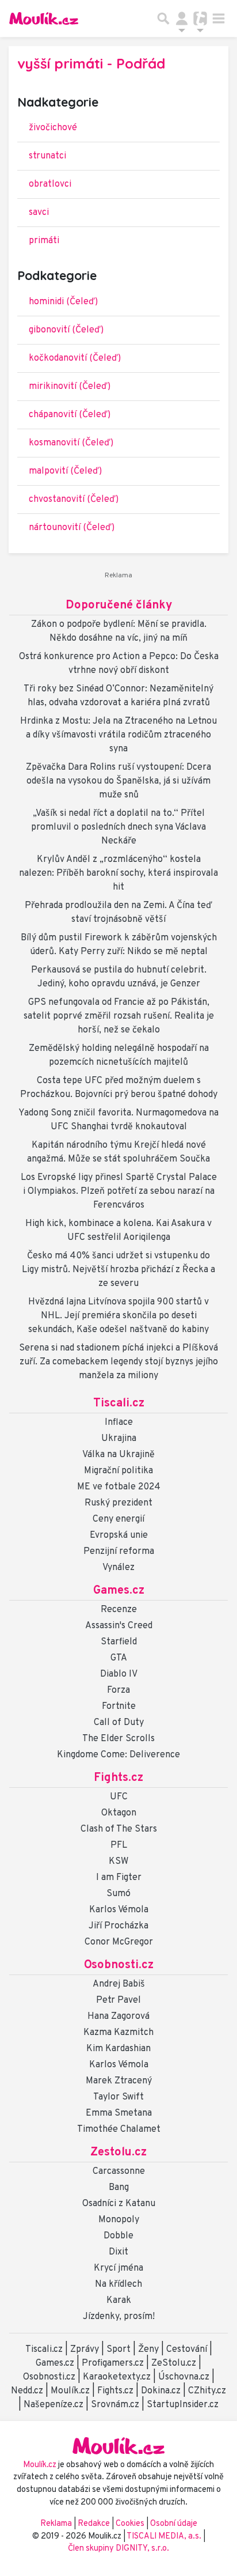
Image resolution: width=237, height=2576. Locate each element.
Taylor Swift (118, 2097)
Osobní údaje (174, 2524)
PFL (119, 1845)
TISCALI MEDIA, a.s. (165, 2537)
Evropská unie (119, 1535)
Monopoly (119, 2220)
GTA (119, 1658)
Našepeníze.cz (53, 2405)
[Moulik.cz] (44, 18)
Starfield (119, 1642)
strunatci (47, 156)
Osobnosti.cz (119, 1965)
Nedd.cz (27, 2391)
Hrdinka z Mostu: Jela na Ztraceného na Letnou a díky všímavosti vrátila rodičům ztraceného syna (118, 735)
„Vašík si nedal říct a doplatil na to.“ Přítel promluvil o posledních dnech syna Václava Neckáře (118, 827)
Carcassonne (119, 2172)
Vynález (118, 1568)
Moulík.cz (70, 2391)
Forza (118, 1690)
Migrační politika (118, 1471)
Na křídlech (118, 2284)
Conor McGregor (119, 1942)
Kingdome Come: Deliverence (118, 1755)
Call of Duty (119, 1723)
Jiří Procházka (118, 1926)
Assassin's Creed (119, 1626)
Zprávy (85, 2350)
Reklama (56, 2524)
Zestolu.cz (118, 2153)
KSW (118, 1862)
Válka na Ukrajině (118, 1455)
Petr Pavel (118, 2000)
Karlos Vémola (119, 1910)
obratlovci (50, 184)
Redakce (94, 2524)
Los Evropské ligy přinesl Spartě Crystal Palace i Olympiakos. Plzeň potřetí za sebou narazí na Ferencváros (119, 1191)
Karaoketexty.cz (117, 2377)
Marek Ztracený (119, 2081)
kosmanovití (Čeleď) (71, 443)
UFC (119, 1797)
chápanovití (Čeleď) (70, 415)
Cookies (130, 2524)
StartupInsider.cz (183, 2405)
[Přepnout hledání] (163, 18)
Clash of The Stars (119, 1829)
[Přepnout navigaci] (182, 18)
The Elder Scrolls (118, 1739)
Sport (118, 2350)
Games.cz (119, 1591)
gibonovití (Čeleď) (66, 330)
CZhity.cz (207, 2391)
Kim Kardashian (118, 2049)
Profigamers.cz (113, 2363)
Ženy (148, 2350)
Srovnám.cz (115, 2405)
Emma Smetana (119, 2113)
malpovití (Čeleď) (65, 471)
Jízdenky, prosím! (119, 2317)
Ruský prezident (118, 1503)
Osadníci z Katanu (119, 2204)
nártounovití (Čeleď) (72, 528)
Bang (119, 2188)
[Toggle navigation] (219, 18)
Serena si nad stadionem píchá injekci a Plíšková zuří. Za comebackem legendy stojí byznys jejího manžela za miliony (118, 1362)
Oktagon (119, 1813)
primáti (44, 241)
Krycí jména (118, 2268)
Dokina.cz (161, 2391)
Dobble (118, 2236)
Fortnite (119, 1707)
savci (39, 213)
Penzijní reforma (119, 1552)
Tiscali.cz (119, 1404)
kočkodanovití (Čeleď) (75, 358)
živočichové (53, 128)
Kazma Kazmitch (118, 2033)
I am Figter (119, 1878)
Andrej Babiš (119, 1984)
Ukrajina (119, 1439)
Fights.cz (118, 1778)
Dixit (118, 2252)
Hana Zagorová (118, 2017)
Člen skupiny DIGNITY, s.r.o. (118, 2549)
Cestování (187, 2350)
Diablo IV (119, 1674)
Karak (119, 2301)
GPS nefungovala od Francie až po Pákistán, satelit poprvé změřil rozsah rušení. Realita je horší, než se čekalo (119, 1016)
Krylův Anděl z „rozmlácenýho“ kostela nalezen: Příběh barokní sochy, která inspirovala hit (118, 873)
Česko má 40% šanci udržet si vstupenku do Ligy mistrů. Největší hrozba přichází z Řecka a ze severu (118, 1270)
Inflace (119, 1423)
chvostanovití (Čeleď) (74, 500)
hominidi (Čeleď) (63, 302)
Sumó (118, 1894)
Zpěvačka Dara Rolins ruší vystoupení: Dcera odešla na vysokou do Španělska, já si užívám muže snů (118, 781)
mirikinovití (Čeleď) (70, 387)
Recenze (119, 1610)
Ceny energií (118, 1519)
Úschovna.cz (184, 2377)
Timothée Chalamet (119, 2129)
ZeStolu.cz (174, 2363)
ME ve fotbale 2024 (119, 1487)
